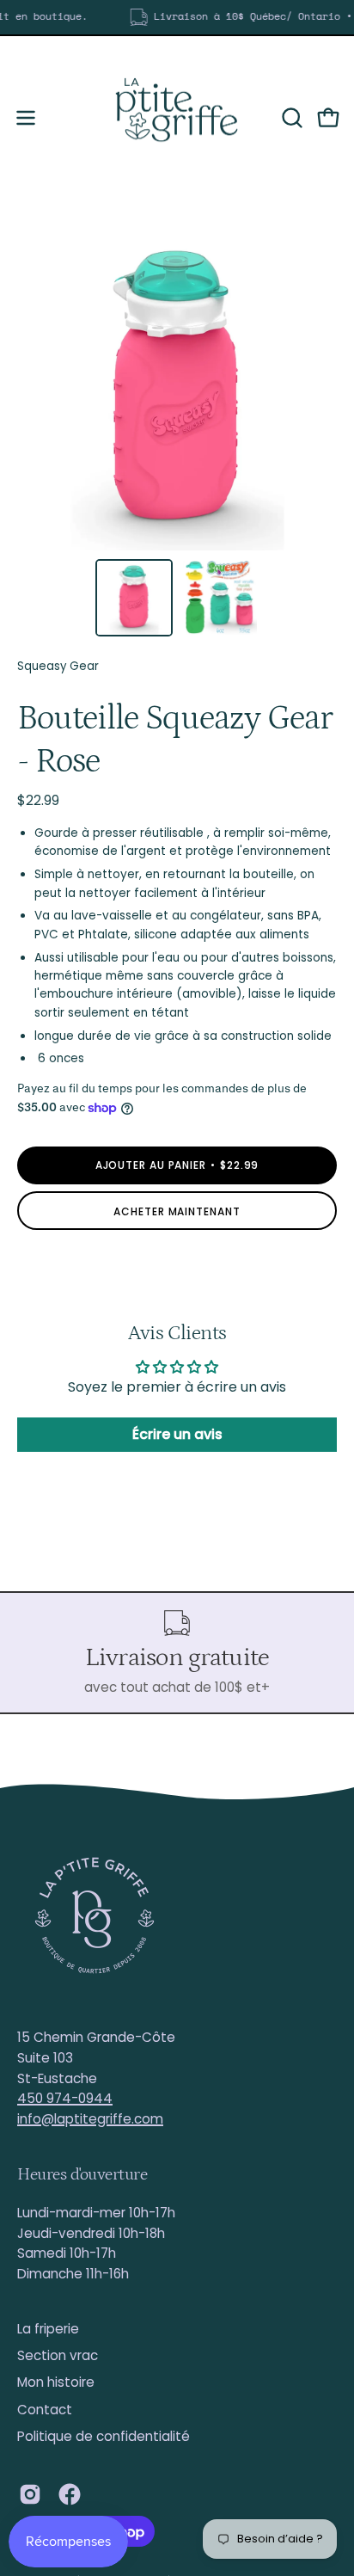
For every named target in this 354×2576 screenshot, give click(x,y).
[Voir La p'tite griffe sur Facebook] (70, 2494)
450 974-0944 (65, 2098)
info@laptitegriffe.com (90, 2119)
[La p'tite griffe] (177, 118)
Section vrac (58, 2355)
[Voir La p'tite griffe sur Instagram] (30, 2494)
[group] (177, 17)
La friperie (48, 2329)
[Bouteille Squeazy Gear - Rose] (134, 598)
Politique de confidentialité (104, 2436)
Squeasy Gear (58, 666)
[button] (290, 118)
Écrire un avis (177, 1434)
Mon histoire (56, 2382)
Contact (45, 2410)
